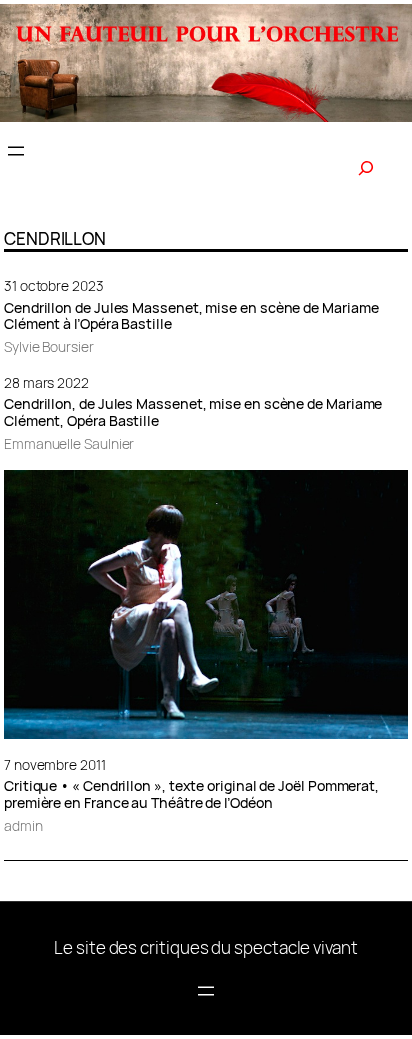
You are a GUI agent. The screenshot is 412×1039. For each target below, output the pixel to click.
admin (23, 825)
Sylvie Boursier (49, 346)
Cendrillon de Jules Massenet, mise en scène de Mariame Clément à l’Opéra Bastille (191, 317)
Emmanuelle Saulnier (69, 443)
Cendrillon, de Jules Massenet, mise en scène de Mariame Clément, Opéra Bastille (193, 413)
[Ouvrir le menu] (16, 151)
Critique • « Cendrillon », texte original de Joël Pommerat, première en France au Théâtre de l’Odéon (191, 795)
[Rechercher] (366, 168)
